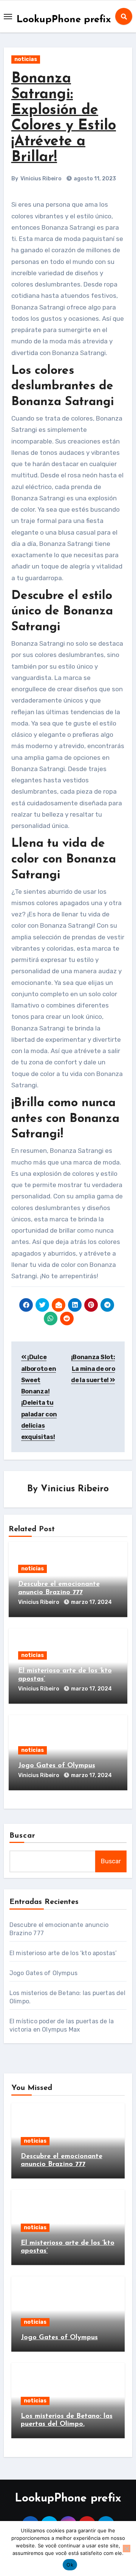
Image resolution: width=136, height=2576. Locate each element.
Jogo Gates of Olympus (57, 1766)
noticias (26, 59)
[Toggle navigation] (8, 17)
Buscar (23, 1836)
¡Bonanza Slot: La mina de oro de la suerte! (93, 1369)
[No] (127, 2549)
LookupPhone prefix (64, 20)
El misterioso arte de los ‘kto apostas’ (63, 1953)
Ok (70, 2565)
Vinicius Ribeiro (41, 179)
